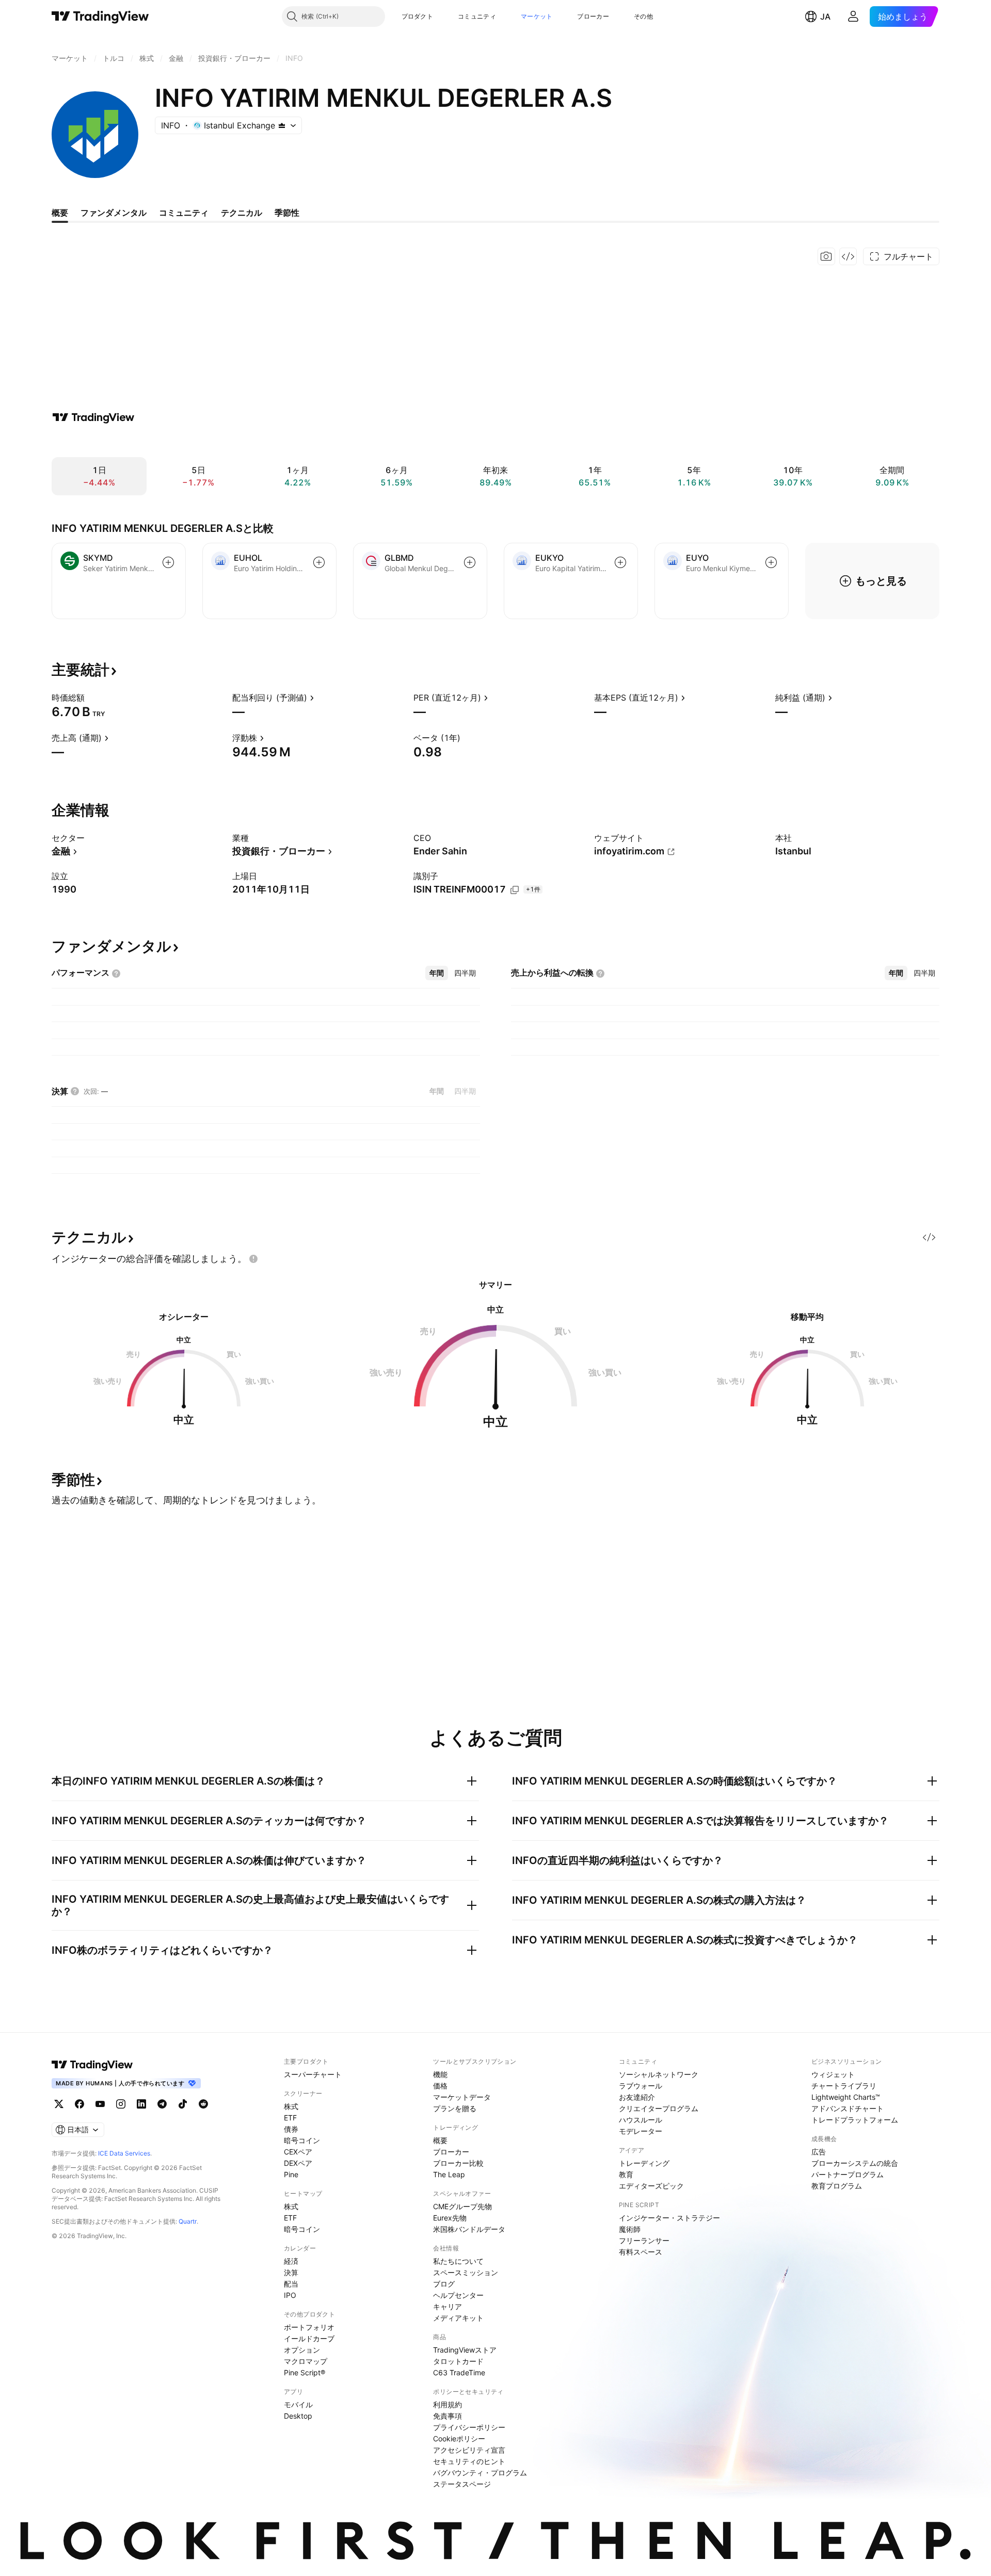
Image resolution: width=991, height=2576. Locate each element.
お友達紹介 (637, 2097)
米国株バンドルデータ (469, 2229)
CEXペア (298, 2152)
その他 (643, 16)
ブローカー (593, 16)
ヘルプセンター (458, 2295)
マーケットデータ (462, 2097)
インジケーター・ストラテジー (669, 2218)
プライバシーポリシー (469, 2427)
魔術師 (630, 2229)
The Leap (449, 2174)
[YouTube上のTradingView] (100, 2104)
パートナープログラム (848, 2174)
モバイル (298, 2404)
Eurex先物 (450, 2218)
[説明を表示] (91, 698)
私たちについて (458, 2261)
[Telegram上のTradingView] (162, 2104)
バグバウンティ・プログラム (480, 2473)
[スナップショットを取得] (826, 256)
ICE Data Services (124, 2153)
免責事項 (447, 2416)
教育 (626, 2174)
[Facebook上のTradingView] (79, 2104)
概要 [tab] (60, 213)
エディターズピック (651, 2186)
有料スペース (641, 2252)
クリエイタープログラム (659, 2108)
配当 (291, 2284)
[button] (441, 17)
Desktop (298, 2416)
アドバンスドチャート (848, 2108)
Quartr (188, 2221)
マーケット (537, 16)
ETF (290, 2118)
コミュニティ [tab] (184, 213)
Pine (291, 2174)
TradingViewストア (465, 2350)
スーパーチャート (313, 2074)
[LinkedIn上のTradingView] (141, 2104)
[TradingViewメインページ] (92, 2065)
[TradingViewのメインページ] (100, 17)
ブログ (444, 2284)
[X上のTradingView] (59, 2104)
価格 (440, 2086)
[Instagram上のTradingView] (121, 2104)
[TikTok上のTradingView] (183, 2104)
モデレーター (641, 2131)
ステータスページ (462, 2484)
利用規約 (447, 2404)
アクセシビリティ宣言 (469, 2450)
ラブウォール (641, 2086)
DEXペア (298, 2163)
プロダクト (418, 16)
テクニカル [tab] (242, 213)
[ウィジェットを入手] (848, 256)
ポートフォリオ (309, 2327)
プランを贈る (455, 2108)
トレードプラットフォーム (855, 2120)
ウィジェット (833, 2074)
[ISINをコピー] (515, 890)
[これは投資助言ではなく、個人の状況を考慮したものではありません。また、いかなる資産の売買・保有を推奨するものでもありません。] (253, 1259)
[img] (282, 125)
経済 (291, 2261)
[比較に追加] (168, 562)
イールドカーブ (309, 2338)
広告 (819, 2152)
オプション (302, 2350)
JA (825, 17)
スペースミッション (466, 2272)
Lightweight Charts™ (846, 2097)
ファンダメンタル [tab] (114, 213)
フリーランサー (644, 2240)
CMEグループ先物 (462, 2206)
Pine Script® (305, 2372)
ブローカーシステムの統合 (855, 2163)
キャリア (447, 2306)
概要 (440, 2140)
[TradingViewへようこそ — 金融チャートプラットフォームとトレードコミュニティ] (93, 417)
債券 (291, 2129)
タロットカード (458, 2361)
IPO (290, 2295)
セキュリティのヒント (469, 2461)
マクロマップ (306, 2361)
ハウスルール (641, 2120)
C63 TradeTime (459, 2372)
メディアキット (458, 2318)
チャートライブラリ (844, 2086)
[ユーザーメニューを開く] (853, 17)
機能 (440, 2074)
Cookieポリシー (459, 2439)
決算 (291, 2272)
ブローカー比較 (458, 2163)
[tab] (437, 973)
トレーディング (644, 2163)
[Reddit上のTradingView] (203, 2104)
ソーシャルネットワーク (659, 2074)
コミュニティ (477, 16)
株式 (291, 2106)
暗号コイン (302, 2140)
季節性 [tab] (287, 213)
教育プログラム (837, 2186)
